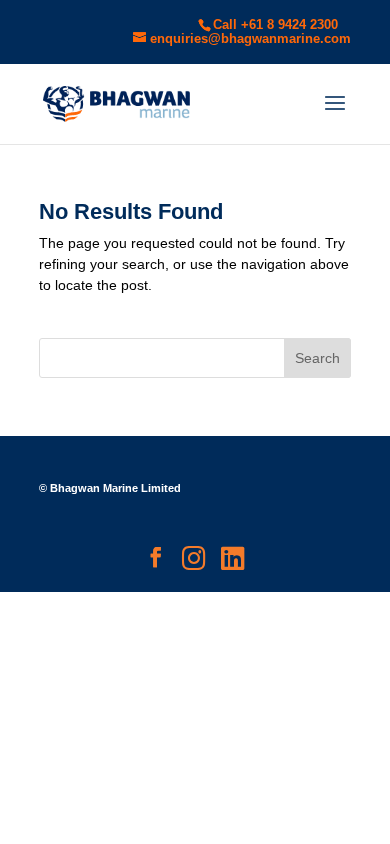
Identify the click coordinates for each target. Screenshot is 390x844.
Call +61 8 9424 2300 (275, 24)
